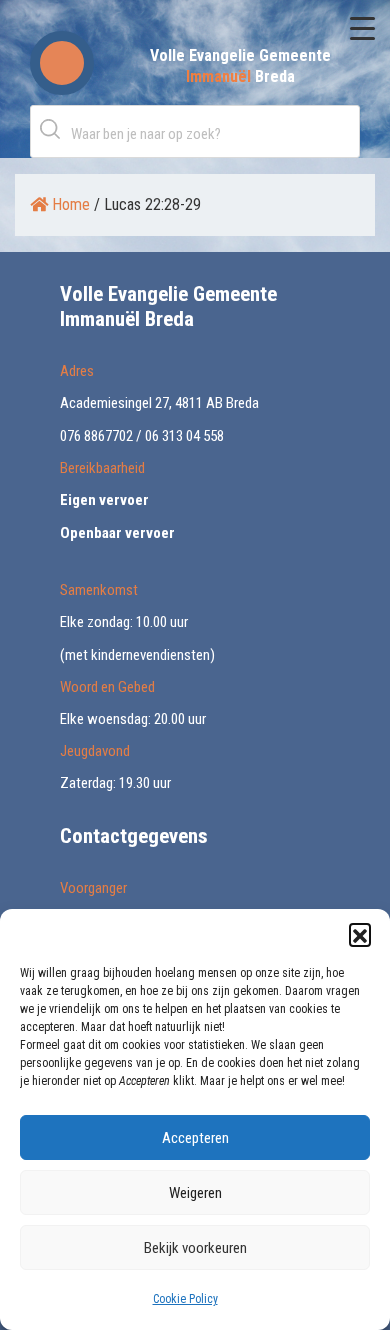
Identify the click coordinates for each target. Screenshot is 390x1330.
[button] (360, 934)
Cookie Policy (185, 1299)
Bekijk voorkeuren (195, 1248)
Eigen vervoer (104, 500)
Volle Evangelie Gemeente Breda (240, 66)
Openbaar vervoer (117, 533)
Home (69, 204)
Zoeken (54, 128)
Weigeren (195, 1193)
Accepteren (195, 1138)
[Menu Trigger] (362, 27)
